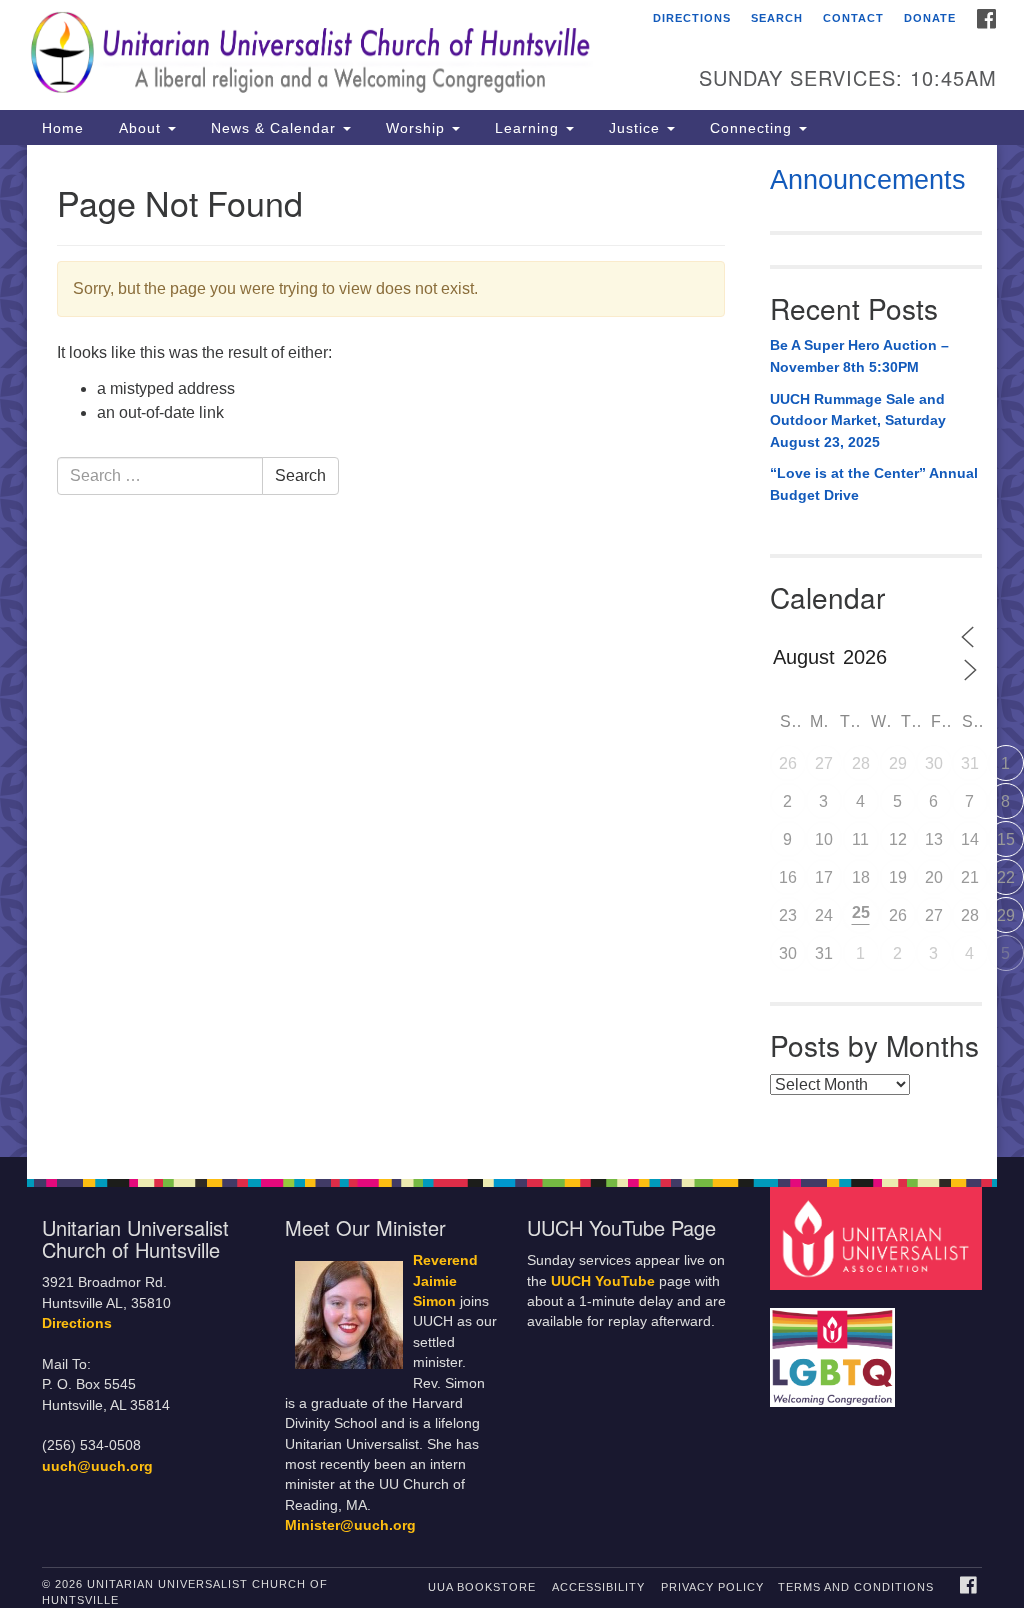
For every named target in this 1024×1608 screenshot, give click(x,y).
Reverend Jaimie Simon (445, 1281)
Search (777, 18)
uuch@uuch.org (97, 1466)
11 (860, 839)
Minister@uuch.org (350, 1525)
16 (788, 877)
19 (898, 877)
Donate (930, 18)
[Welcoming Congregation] (835, 1348)
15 (1006, 839)
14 (970, 839)
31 (970, 763)
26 (788, 763)
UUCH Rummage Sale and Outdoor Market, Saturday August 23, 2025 (858, 420)
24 (824, 915)
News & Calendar (273, 128)
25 (861, 912)
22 (1006, 877)
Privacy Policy (712, 1587)
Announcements (868, 180)
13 (934, 839)
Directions (692, 18)
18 (861, 877)
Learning (527, 128)
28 (861, 763)
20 (934, 877)
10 (824, 839)
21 (970, 877)
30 (934, 763)
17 (824, 877)
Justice (634, 128)
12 (898, 839)
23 (788, 915)
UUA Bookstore (482, 1587)
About (140, 128)
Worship (415, 128)
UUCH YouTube (603, 1281)
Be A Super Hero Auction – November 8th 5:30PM (859, 356)
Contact (853, 18)
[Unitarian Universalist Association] (878, 1237)
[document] (512, 651)
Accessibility (598, 1587)
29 (898, 763)
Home (63, 128)
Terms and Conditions (856, 1587)
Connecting (751, 128)
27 (824, 763)
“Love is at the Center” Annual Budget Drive (874, 484)
